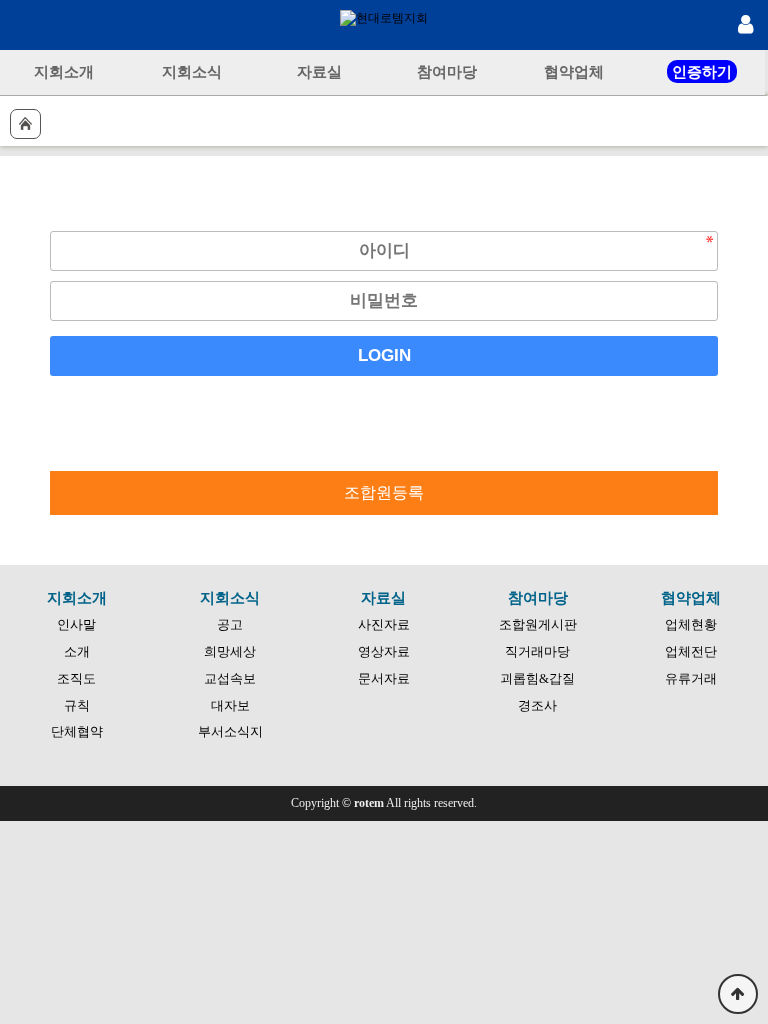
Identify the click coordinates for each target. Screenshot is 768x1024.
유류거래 (691, 678)
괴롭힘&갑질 (537, 678)
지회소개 (64, 71)
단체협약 (77, 731)
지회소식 (192, 71)
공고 (230, 624)
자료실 (319, 71)
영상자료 (384, 651)
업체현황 (691, 624)
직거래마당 (537, 651)
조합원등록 (384, 492)
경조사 (537, 705)
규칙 (77, 705)
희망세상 (230, 651)
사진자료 (384, 624)
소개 (77, 651)
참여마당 (447, 71)
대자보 (230, 705)
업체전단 (691, 651)
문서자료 (384, 678)
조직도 (76, 678)
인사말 (76, 624)
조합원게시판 (538, 624)
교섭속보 (230, 678)
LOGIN (384, 355)
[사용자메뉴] (743, 25)
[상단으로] (738, 994)
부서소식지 (230, 731)
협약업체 (574, 71)
